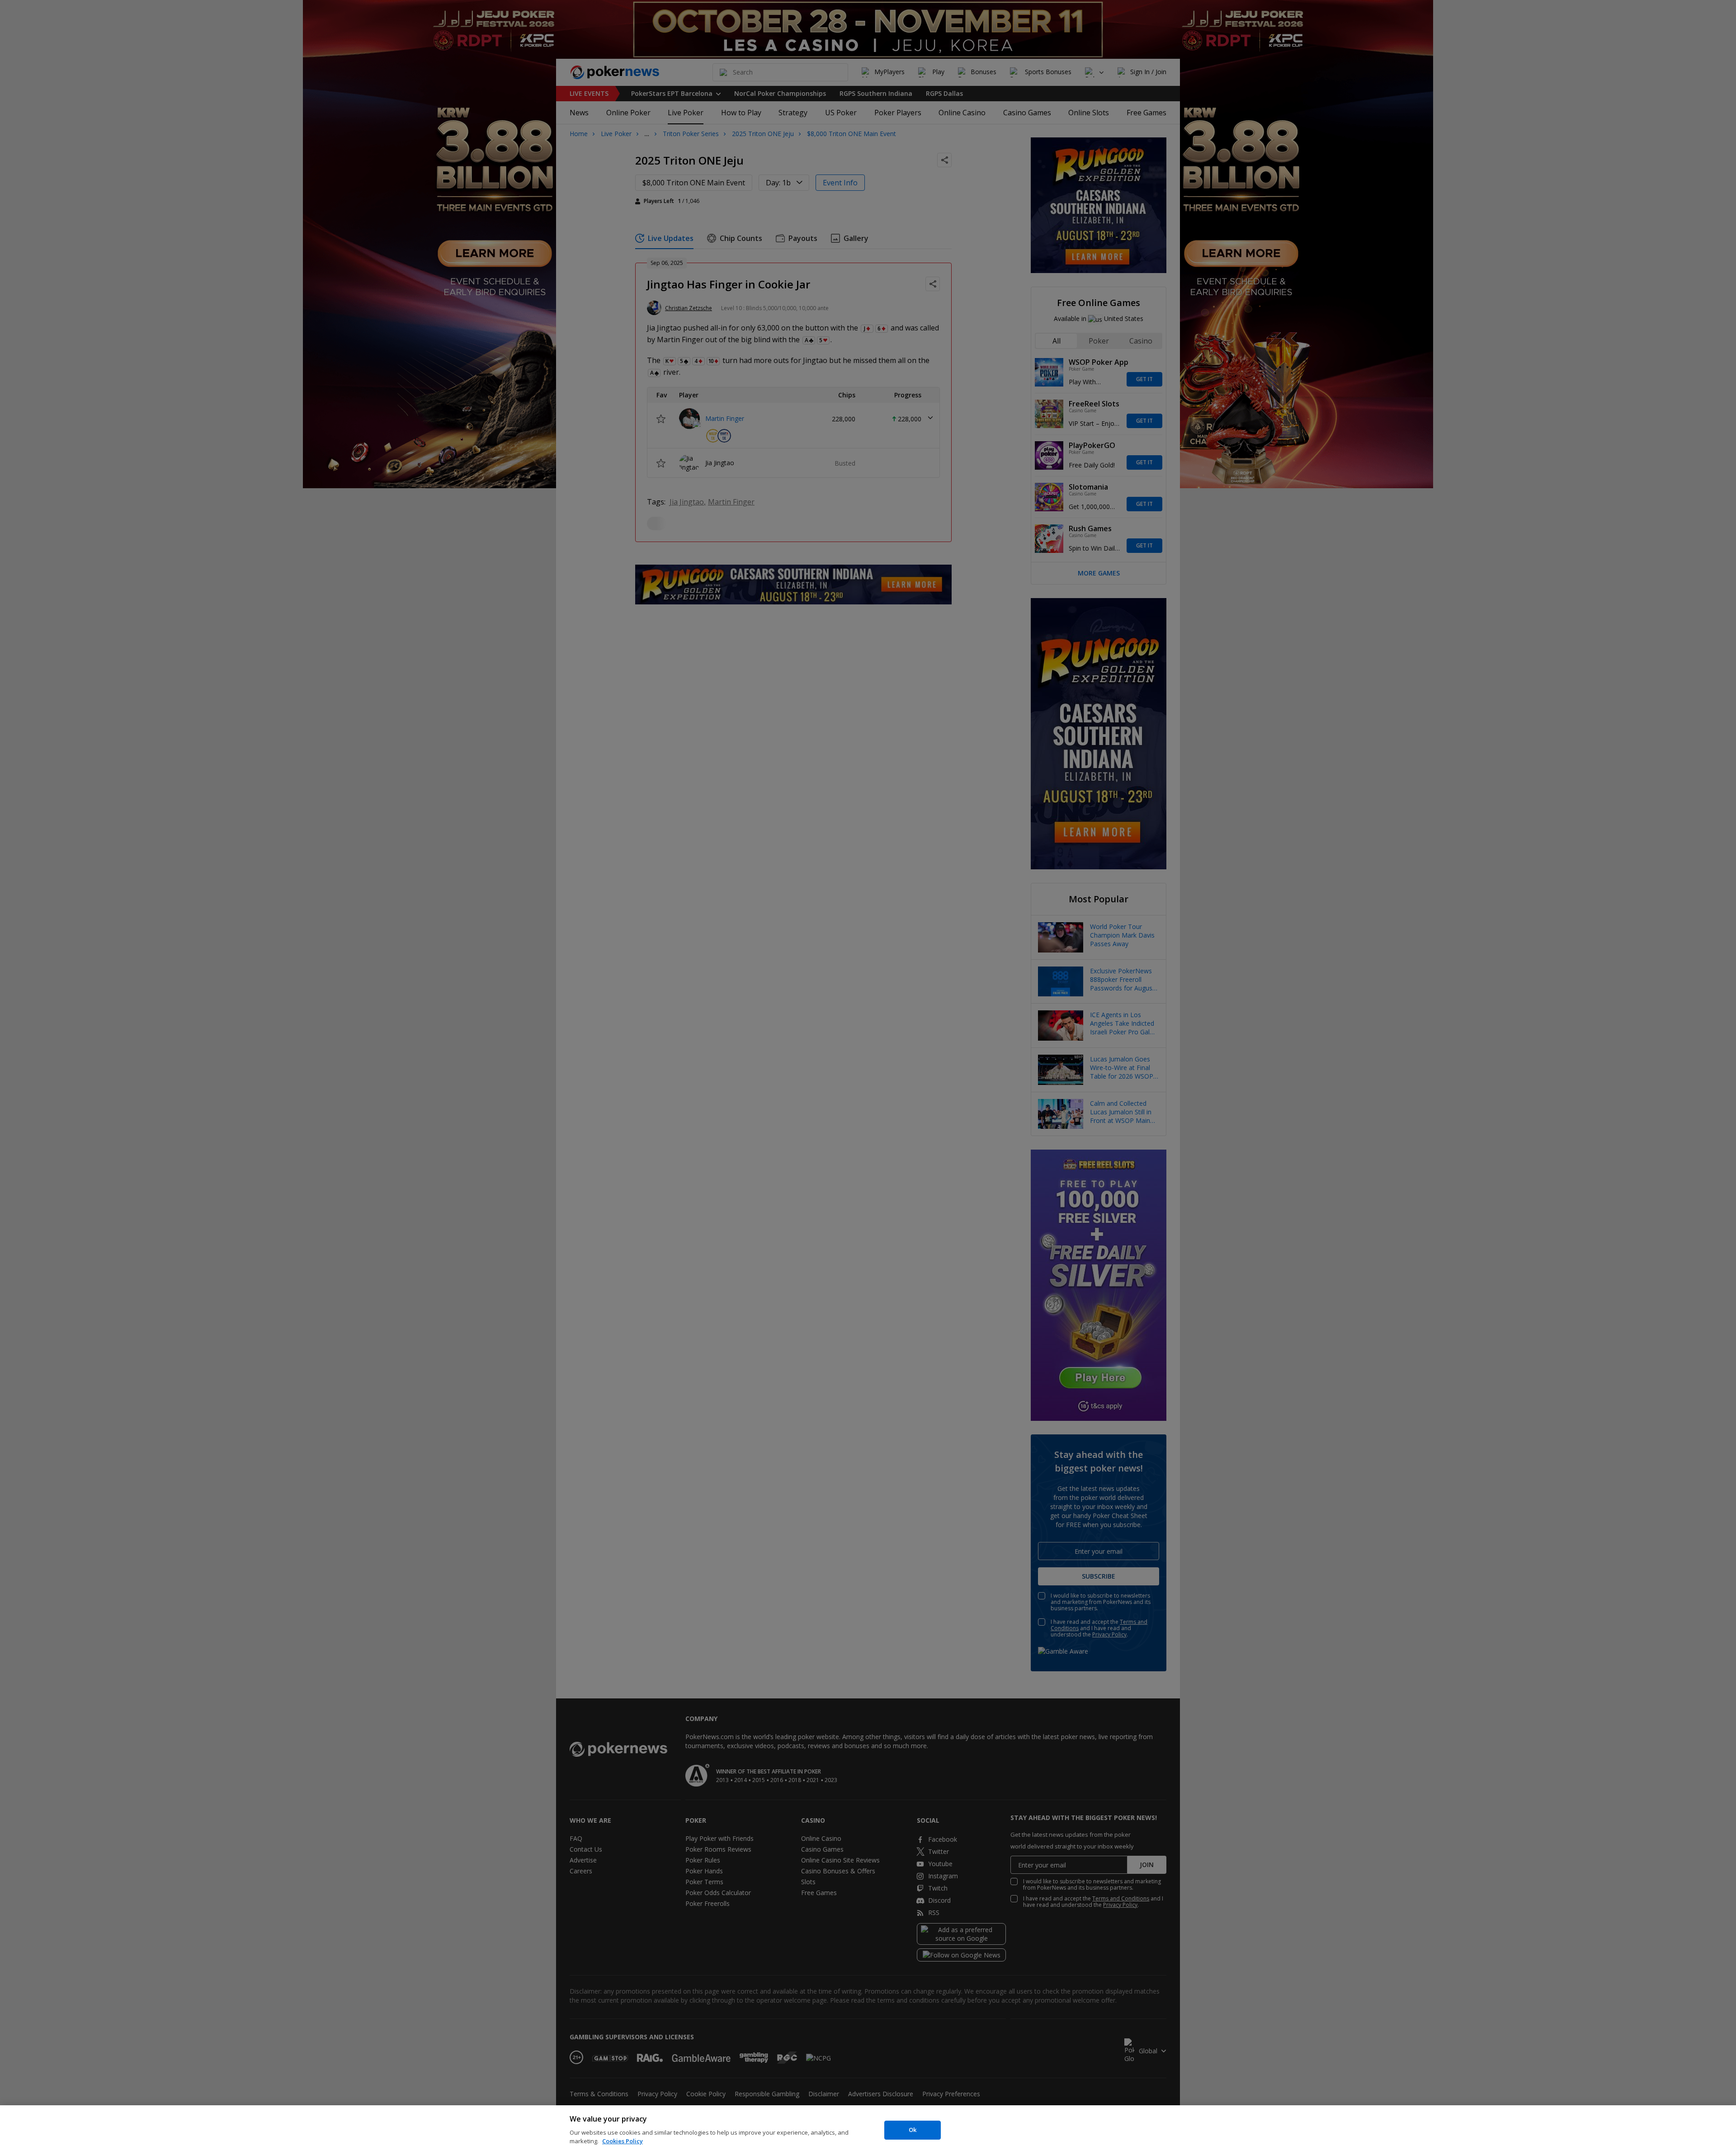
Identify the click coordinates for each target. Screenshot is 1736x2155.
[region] (868, 2130)
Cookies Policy (623, 2141)
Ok (913, 2130)
